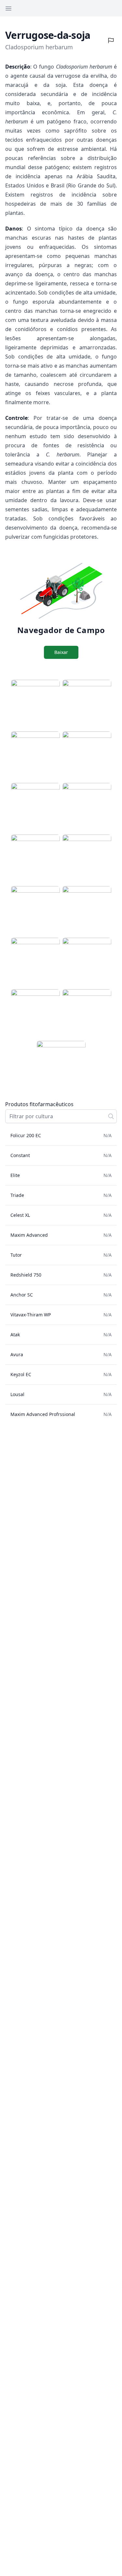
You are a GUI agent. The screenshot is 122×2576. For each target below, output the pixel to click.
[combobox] (61, 1116)
